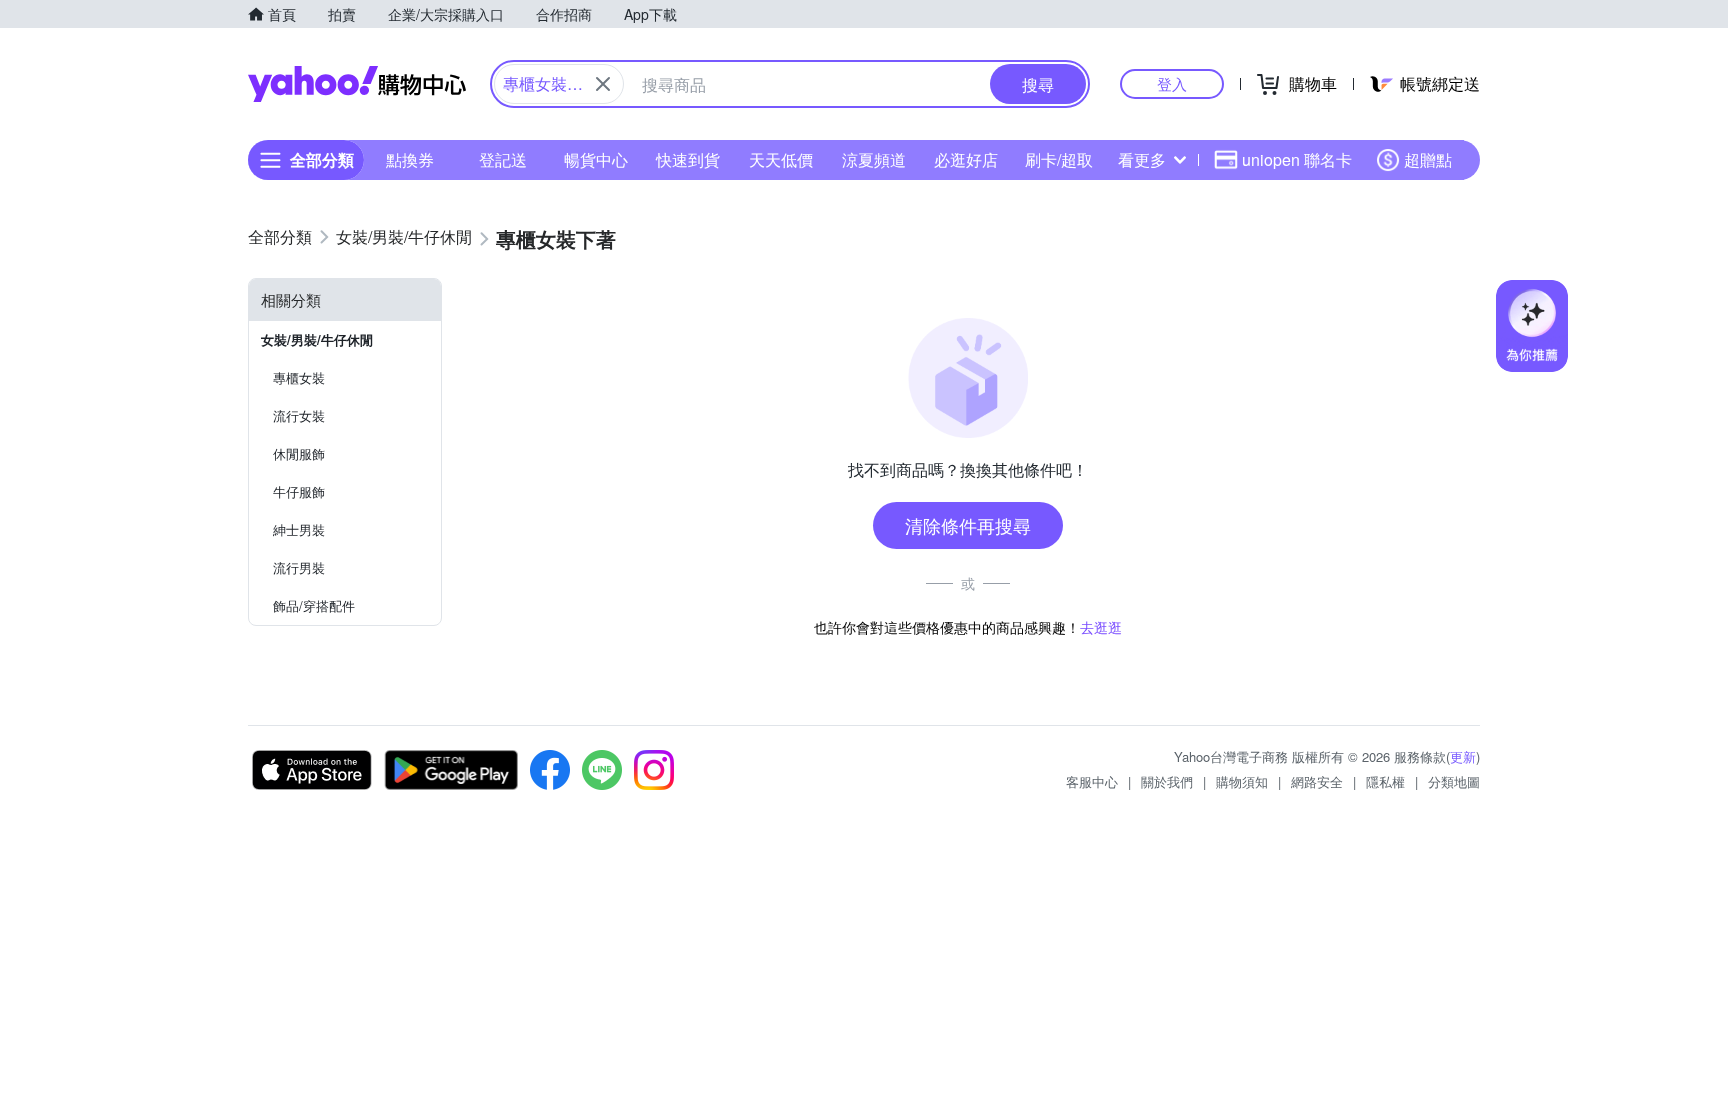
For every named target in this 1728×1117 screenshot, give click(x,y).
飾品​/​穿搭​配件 (314, 605)
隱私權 (1385, 781)
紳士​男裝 (299, 529)
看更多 (1142, 159)
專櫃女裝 (299, 377)
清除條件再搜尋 (968, 525)
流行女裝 (299, 415)
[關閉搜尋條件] (603, 84)
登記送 (503, 159)
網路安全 (1317, 781)
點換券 (410, 159)
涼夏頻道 (874, 159)
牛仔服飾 (299, 491)
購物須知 (1242, 781)
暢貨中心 (596, 159)
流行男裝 (299, 567)
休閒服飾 (299, 453)
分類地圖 (1454, 781)
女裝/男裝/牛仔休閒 (317, 339)
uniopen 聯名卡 (1297, 159)
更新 (1463, 756)
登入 (1172, 83)
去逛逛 (1101, 627)
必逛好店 (966, 159)
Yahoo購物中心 (357, 84)
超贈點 (1428, 159)
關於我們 (1167, 781)
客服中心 (1092, 781)
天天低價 (781, 159)
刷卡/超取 (1059, 159)
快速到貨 (688, 159)
